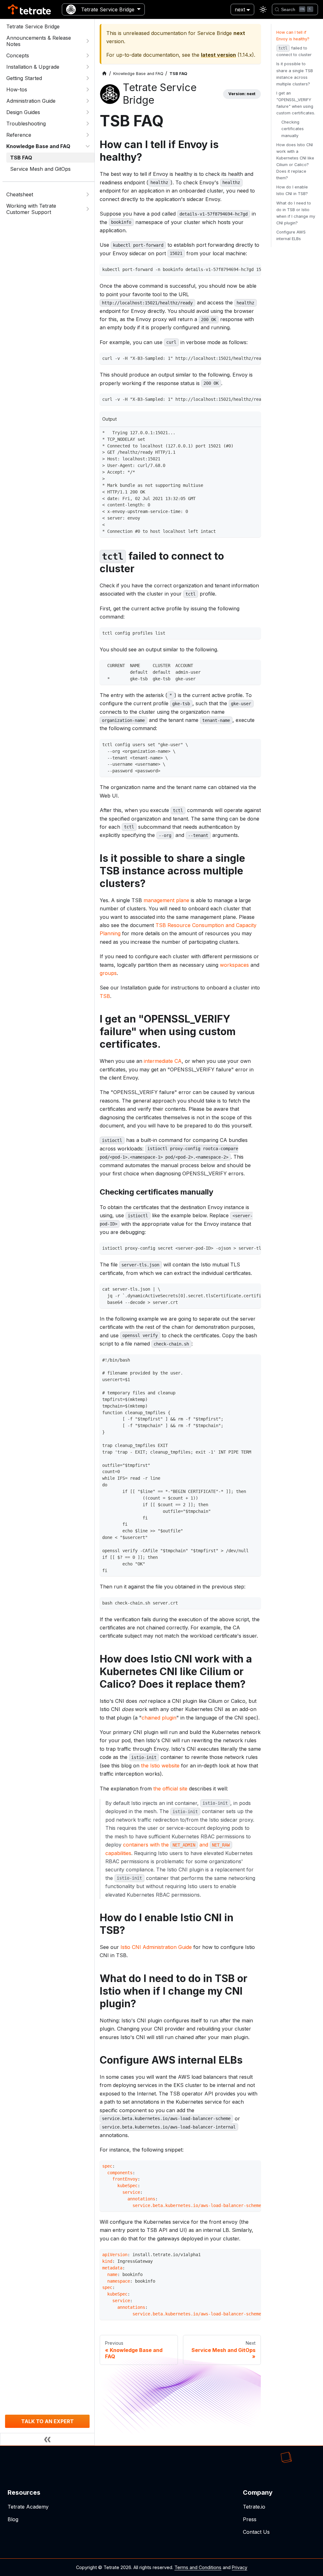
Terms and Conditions (198, 2567)
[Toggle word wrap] (243, 270)
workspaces (234, 965)
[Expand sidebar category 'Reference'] (88, 135)
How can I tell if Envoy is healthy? (293, 36)
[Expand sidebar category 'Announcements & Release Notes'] (88, 41)
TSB (105, 996)
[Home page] (104, 74)
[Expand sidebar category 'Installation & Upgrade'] (88, 67)
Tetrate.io (254, 2507)
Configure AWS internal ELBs (291, 235)
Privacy (240, 2567)
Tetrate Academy (28, 2507)
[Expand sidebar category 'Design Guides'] (88, 112)
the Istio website (160, 1766)
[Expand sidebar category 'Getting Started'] (88, 78)
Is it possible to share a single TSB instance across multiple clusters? (295, 74)
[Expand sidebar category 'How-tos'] (88, 89)
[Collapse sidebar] (47, 2439)
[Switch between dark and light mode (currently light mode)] (263, 9)
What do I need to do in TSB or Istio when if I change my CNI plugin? (296, 213)
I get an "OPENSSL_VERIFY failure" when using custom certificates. (296, 103)
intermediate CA (163, 1061)
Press (250, 2519)
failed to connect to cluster (294, 51)
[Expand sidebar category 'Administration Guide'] (88, 101)
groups (108, 973)
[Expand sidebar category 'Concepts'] (88, 55)
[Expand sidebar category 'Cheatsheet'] (88, 194)
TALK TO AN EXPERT (47, 2421)
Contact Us (256, 2532)
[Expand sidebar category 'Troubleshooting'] (88, 124)
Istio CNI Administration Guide (156, 1947)
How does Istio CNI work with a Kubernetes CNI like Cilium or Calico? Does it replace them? (295, 161)
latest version (218, 55)
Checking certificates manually (293, 129)
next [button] (240, 9)
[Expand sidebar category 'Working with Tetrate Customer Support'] (88, 209)
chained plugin (159, 1718)
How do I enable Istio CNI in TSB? (292, 190)
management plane (166, 900)
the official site (170, 1789)
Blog (13, 2519)
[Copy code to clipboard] (254, 270)
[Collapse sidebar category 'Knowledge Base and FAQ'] (88, 146)
